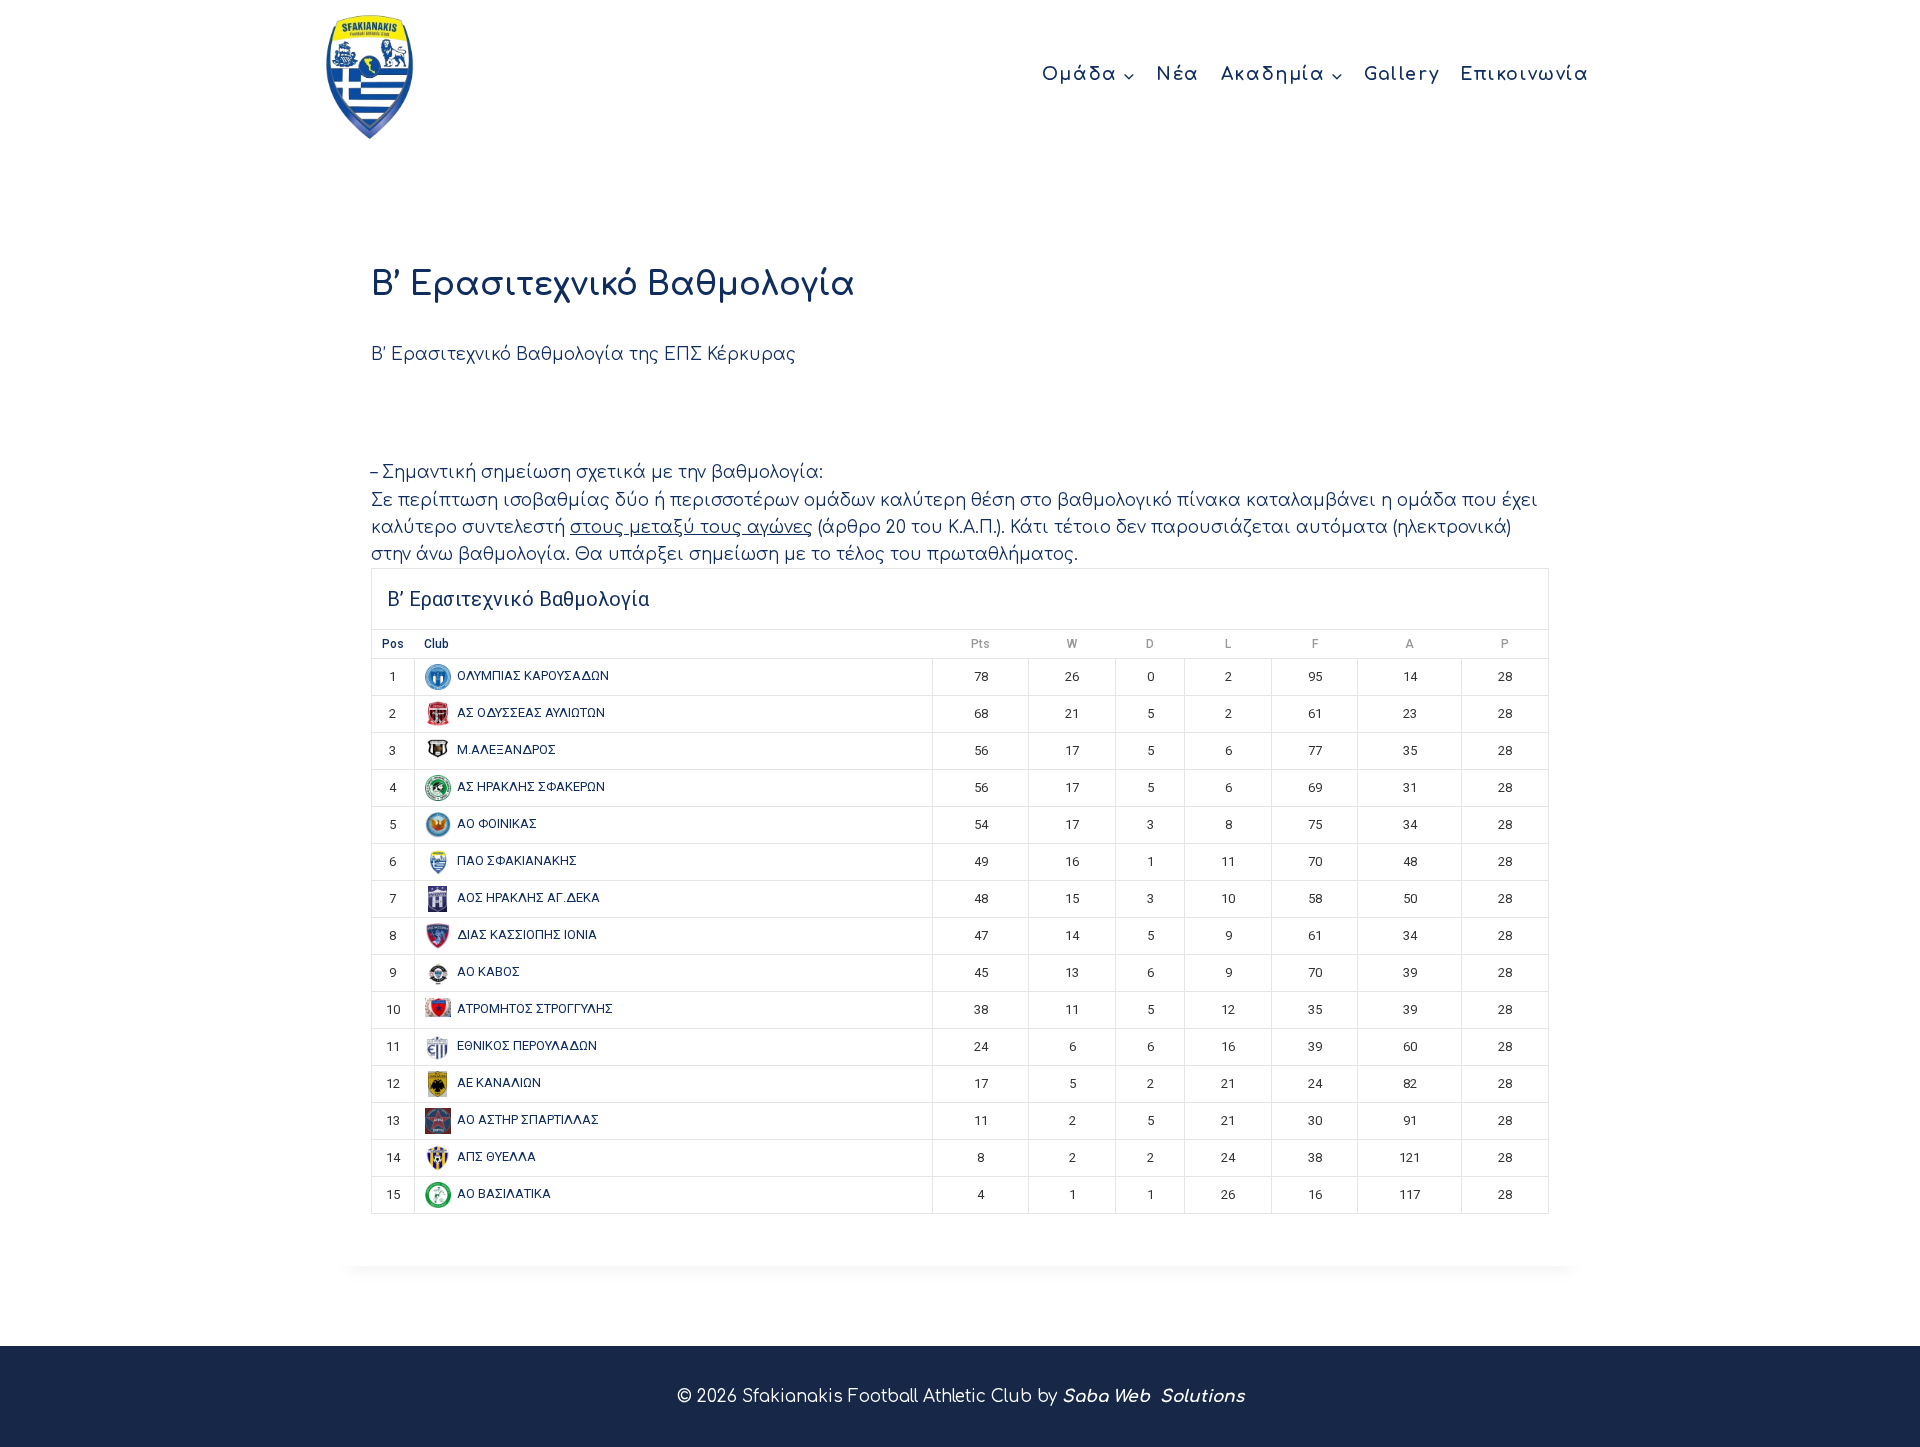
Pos (393, 644)
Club (436, 644)
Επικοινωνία (1525, 74)
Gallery (1401, 74)
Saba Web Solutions (1153, 1396)
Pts (980, 644)
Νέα (1178, 74)
